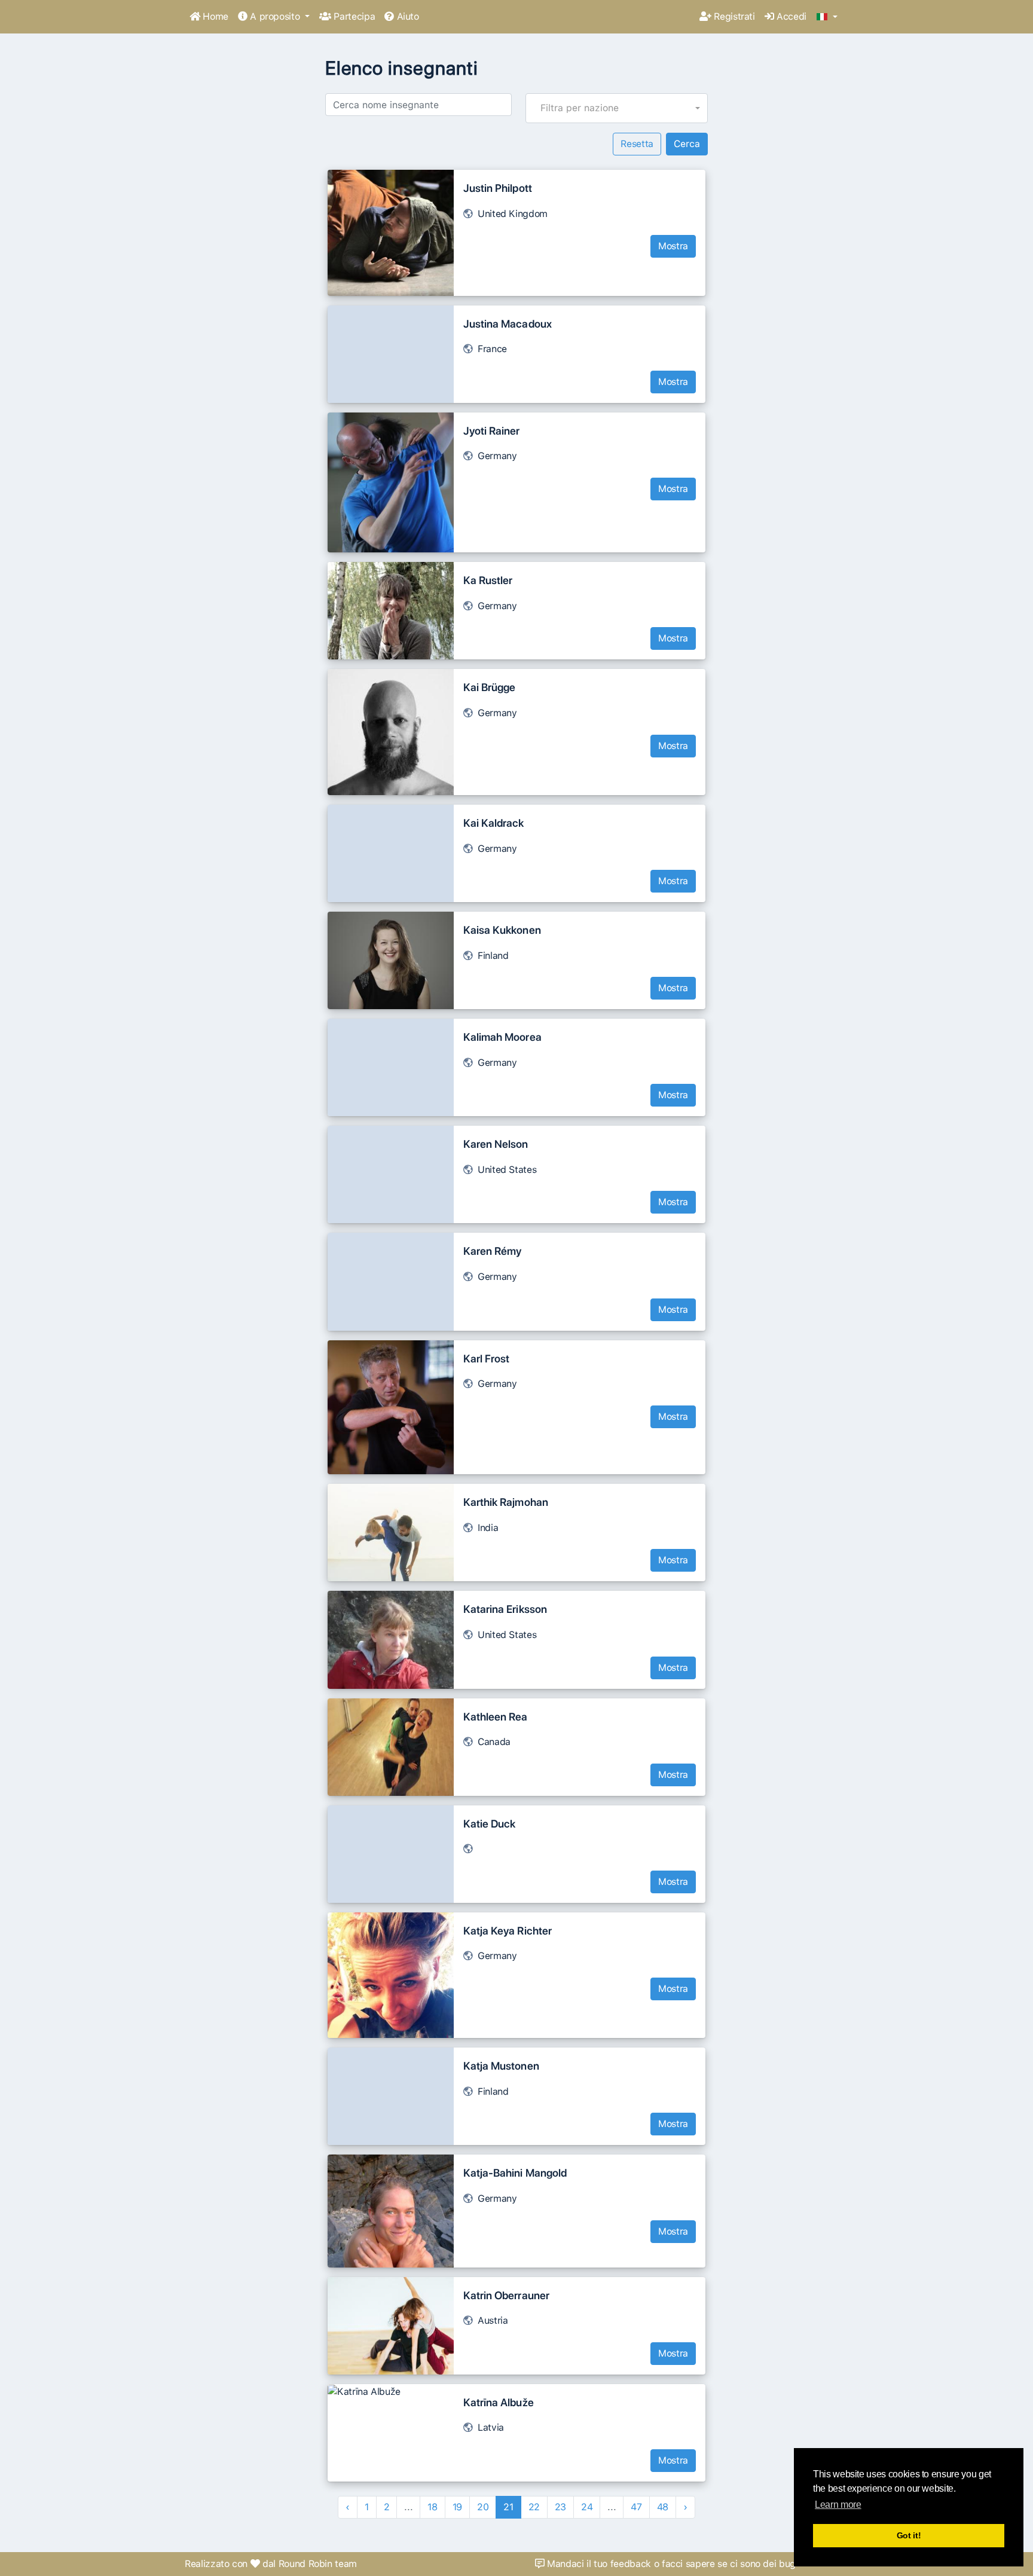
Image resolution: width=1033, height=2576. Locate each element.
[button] (827, 17)
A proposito (275, 16)
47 (636, 2507)
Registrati (733, 16)
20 (483, 2507)
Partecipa (353, 16)
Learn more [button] (838, 2505)
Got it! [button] (909, 2535)
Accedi (790, 16)
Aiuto (407, 16)
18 (432, 2507)
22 (534, 2507)
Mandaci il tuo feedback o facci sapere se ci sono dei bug (670, 2564)
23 (560, 2507)
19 (457, 2507)
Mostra (673, 246)
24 (587, 2507)
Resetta (637, 144)
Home (214, 16)
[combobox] (617, 108)
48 (663, 2507)
